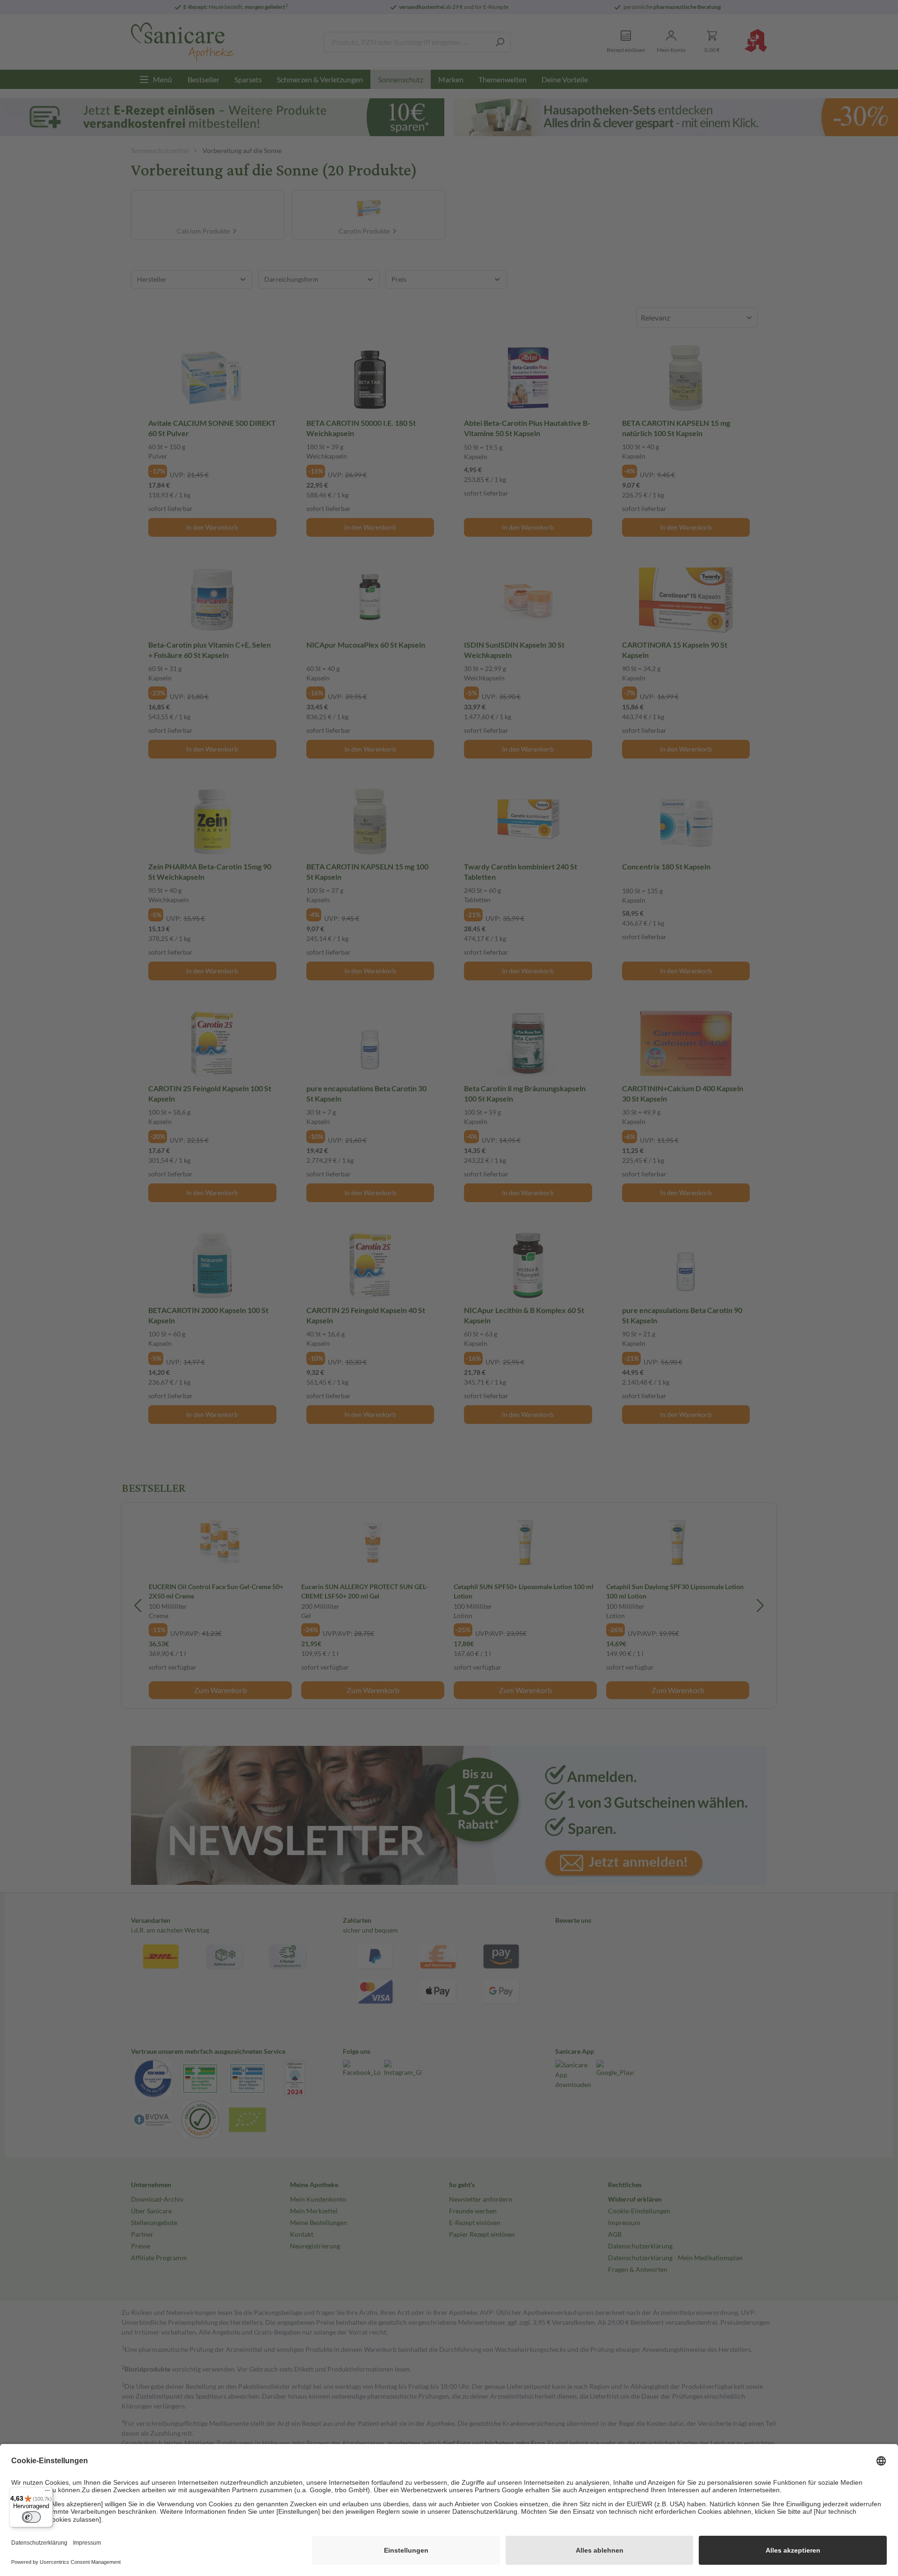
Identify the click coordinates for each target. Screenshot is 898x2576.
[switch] (31, 2517)
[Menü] (47, 2493)
